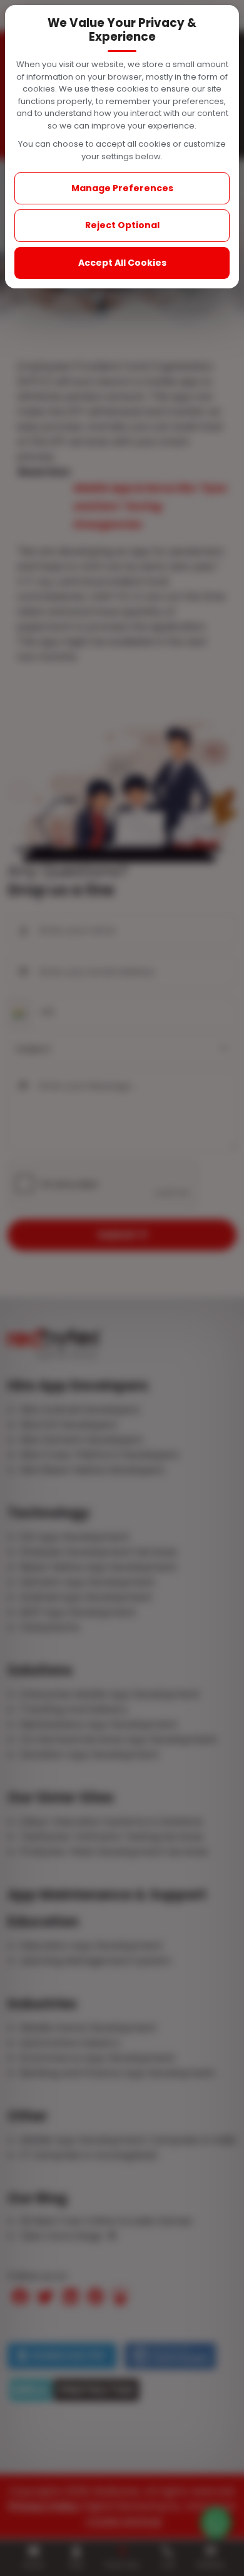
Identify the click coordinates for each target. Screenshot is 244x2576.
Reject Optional (122, 225)
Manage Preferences (122, 188)
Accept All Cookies (122, 263)
